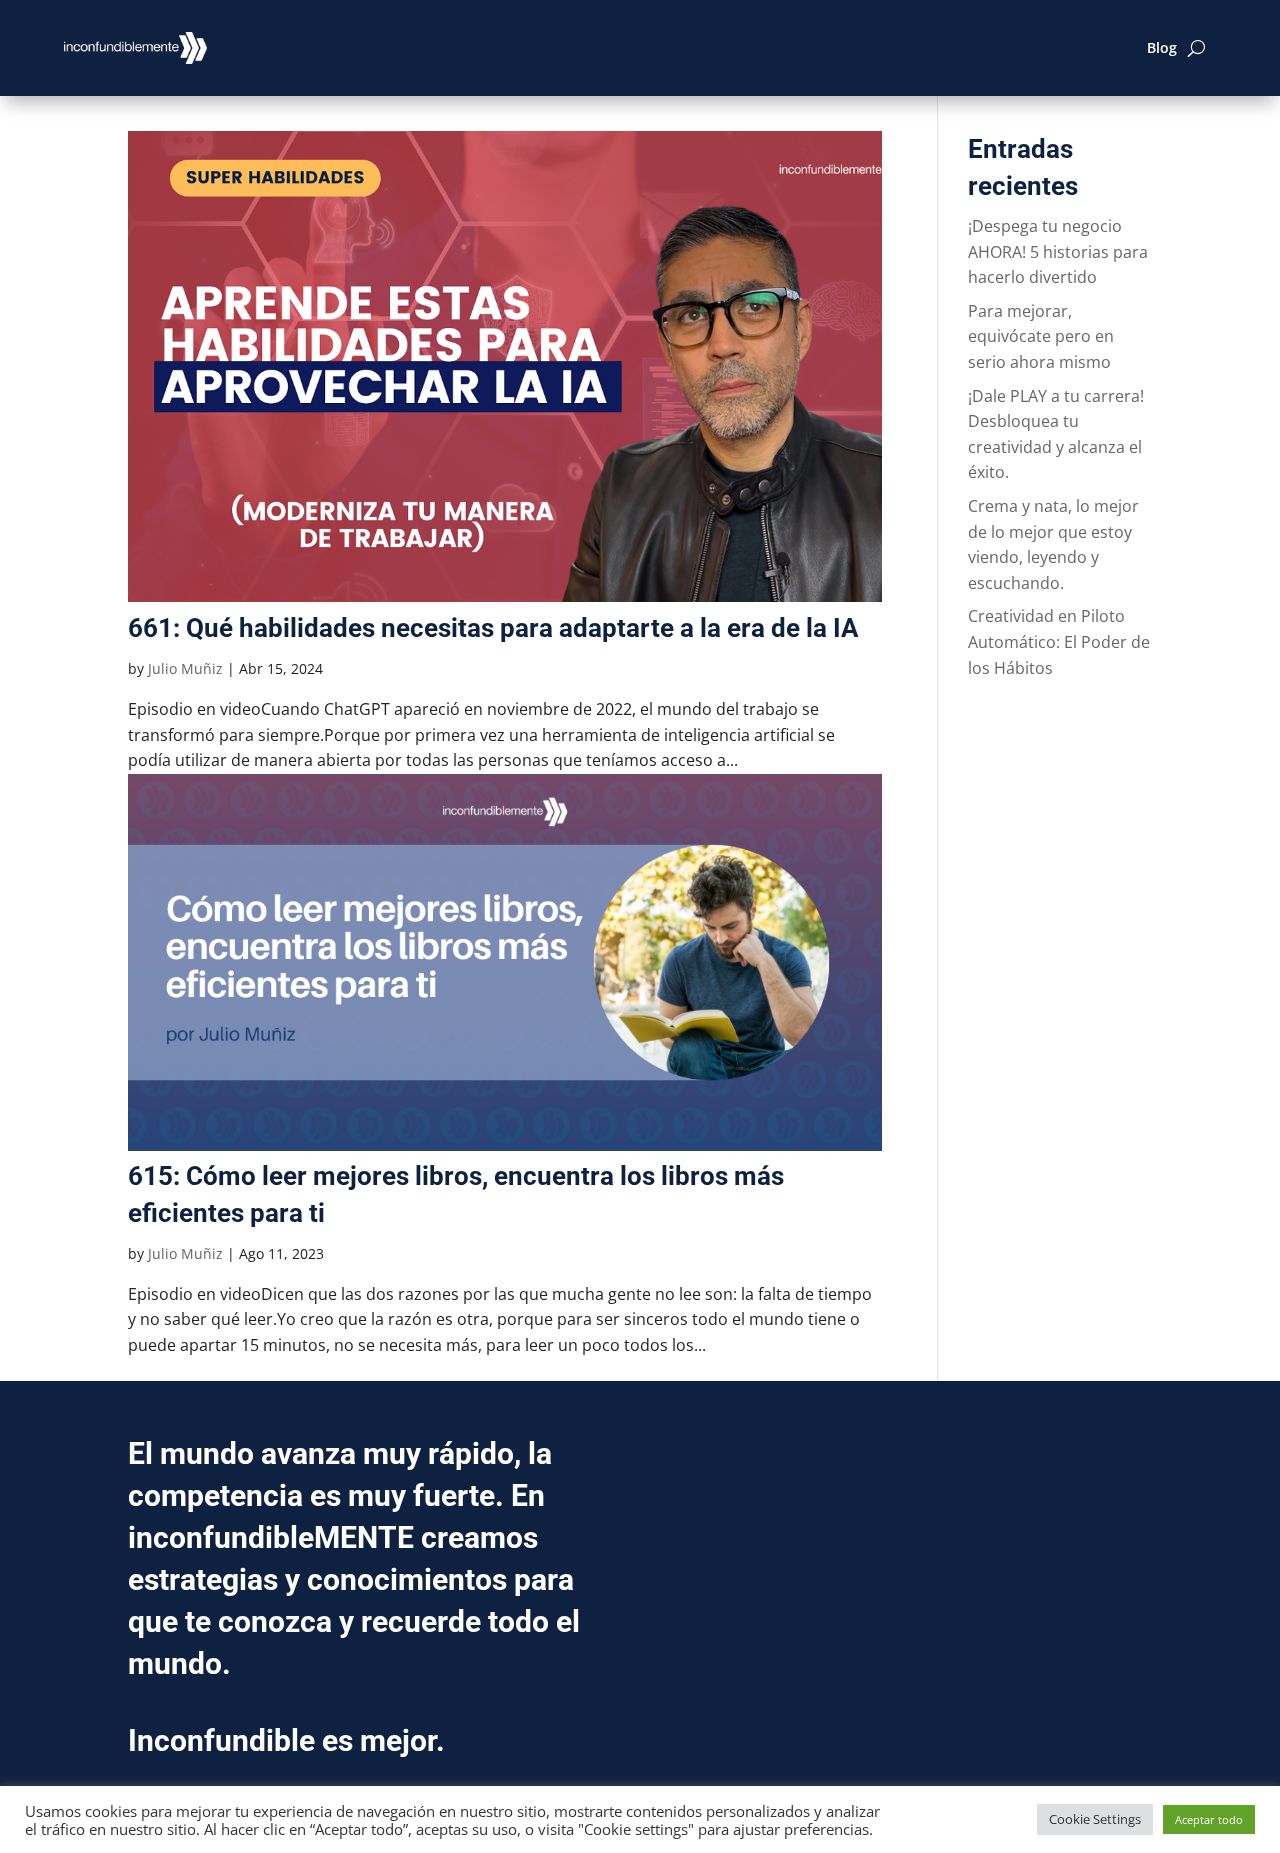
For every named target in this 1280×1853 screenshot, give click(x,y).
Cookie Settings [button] (1095, 1819)
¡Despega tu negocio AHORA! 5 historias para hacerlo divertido (1058, 251)
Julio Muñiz (185, 668)
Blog (1162, 47)
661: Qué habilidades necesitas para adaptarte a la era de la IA (493, 628)
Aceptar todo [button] (1209, 1819)
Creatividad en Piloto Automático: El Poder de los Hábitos (1059, 641)
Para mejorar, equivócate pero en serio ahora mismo (1041, 336)
